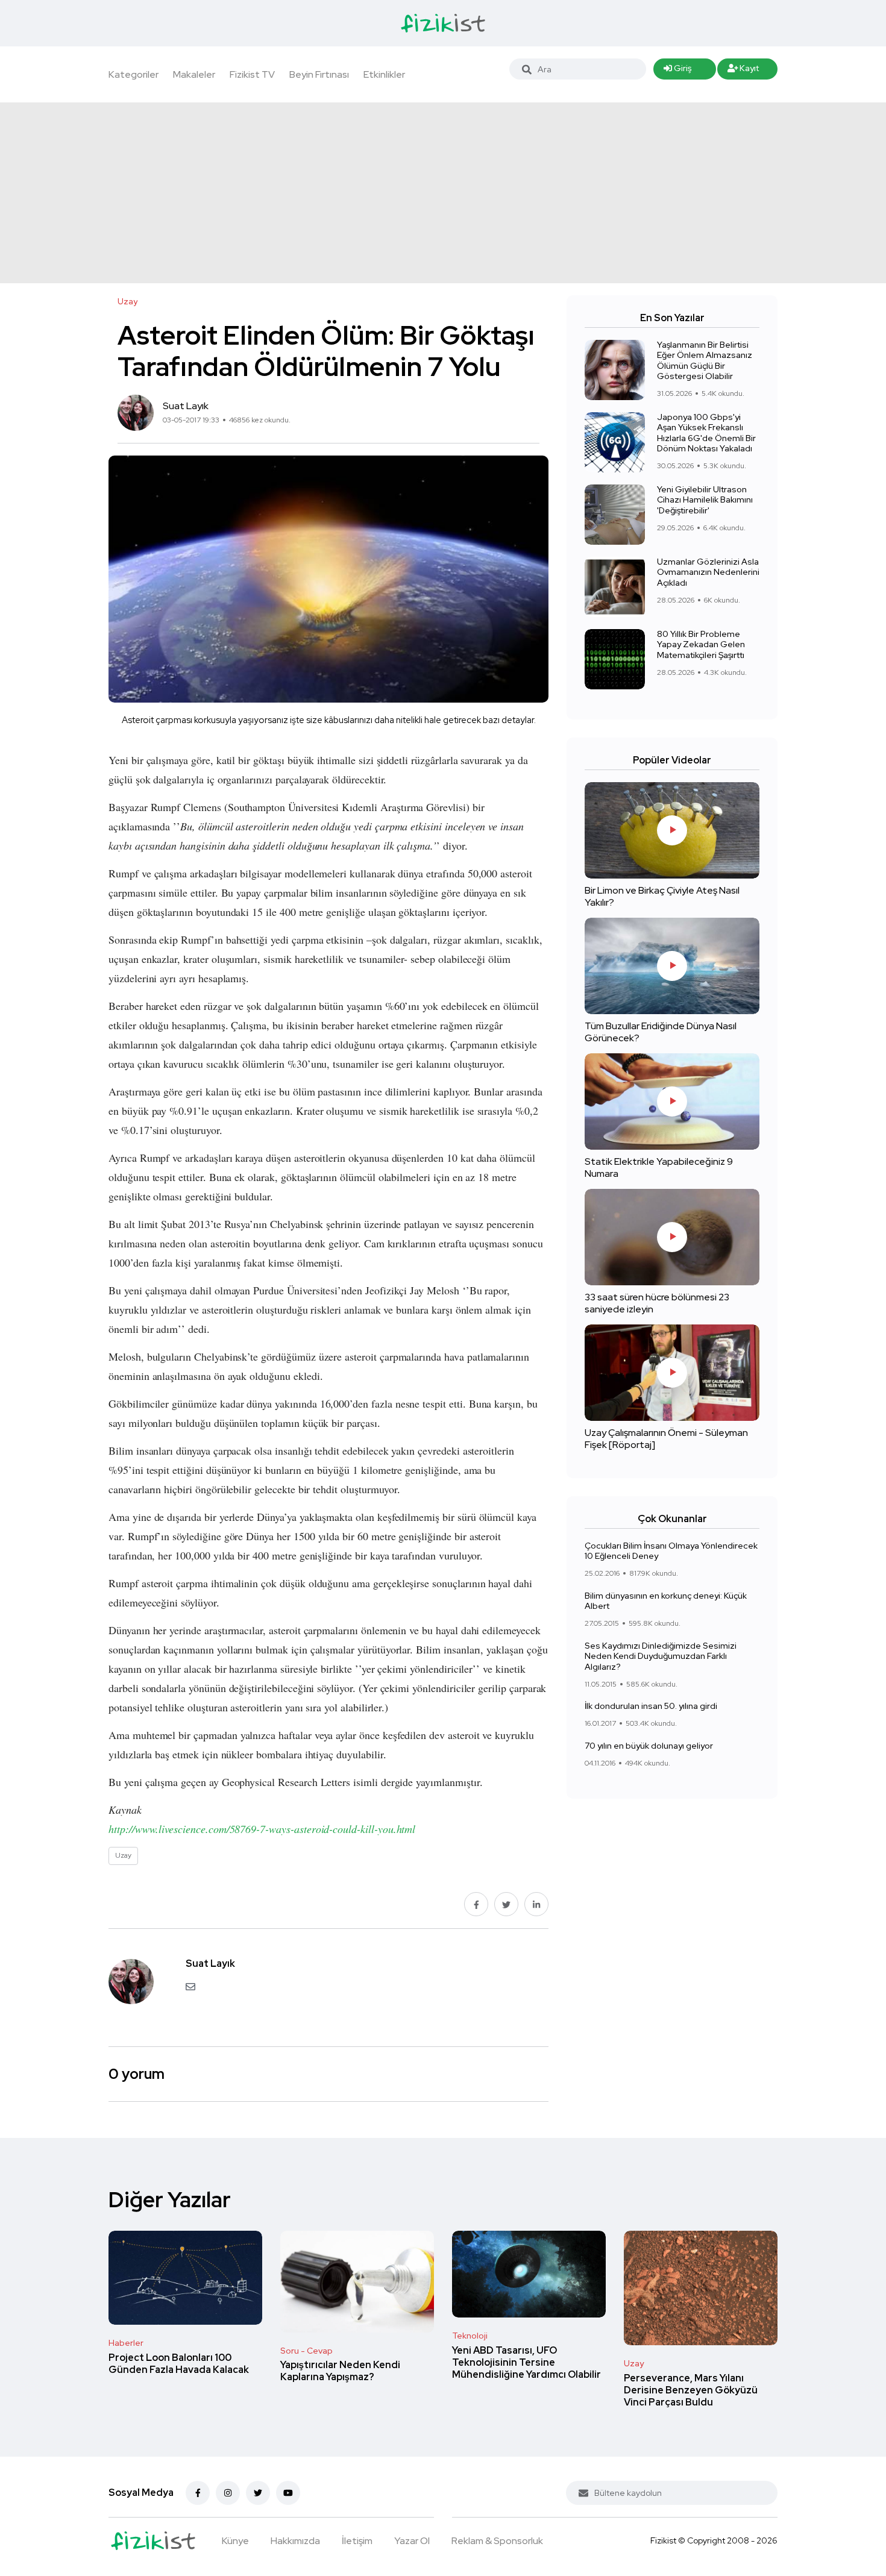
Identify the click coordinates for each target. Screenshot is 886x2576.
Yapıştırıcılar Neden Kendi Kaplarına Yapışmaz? (340, 2371)
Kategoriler (134, 74)
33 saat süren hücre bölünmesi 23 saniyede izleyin (657, 1303)
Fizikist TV (252, 74)
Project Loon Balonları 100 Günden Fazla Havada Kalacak (179, 2364)
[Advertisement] (443, 193)
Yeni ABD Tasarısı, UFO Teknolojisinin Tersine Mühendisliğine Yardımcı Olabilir (526, 2362)
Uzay (634, 2363)
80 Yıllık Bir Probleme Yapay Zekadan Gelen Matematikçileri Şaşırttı (701, 644)
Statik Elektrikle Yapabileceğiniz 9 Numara (659, 1167)
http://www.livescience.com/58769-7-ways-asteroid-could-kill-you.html (262, 1829)
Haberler (126, 2343)
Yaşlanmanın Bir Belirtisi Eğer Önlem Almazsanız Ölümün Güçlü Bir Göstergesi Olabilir (705, 361)
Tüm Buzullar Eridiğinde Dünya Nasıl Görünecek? (661, 1032)
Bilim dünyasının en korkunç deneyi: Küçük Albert (666, 1601)
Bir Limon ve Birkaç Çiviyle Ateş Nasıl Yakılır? (662, 896)
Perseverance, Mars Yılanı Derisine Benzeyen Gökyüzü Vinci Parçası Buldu (691, 2390)
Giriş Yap (677, 71)
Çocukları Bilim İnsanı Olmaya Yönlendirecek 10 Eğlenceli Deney (671, 1551)
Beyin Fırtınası (319, 74)
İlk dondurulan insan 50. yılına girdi (651, 1706)
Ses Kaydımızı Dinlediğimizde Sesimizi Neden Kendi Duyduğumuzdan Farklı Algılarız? (661, 1656)
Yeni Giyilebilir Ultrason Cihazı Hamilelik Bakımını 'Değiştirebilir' (705, 500)
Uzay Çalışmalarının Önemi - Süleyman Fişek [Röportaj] (666, 1439)
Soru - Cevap (306, 2351)
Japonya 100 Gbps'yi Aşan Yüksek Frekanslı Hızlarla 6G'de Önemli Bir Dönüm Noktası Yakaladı (706, 433)
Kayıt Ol (743, 71)
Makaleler (194, 74)
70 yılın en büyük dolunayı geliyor (649, 1746)
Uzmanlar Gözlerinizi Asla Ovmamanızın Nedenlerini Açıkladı (708, 572)
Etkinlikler (384, 74)
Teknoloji (470, 2336)
